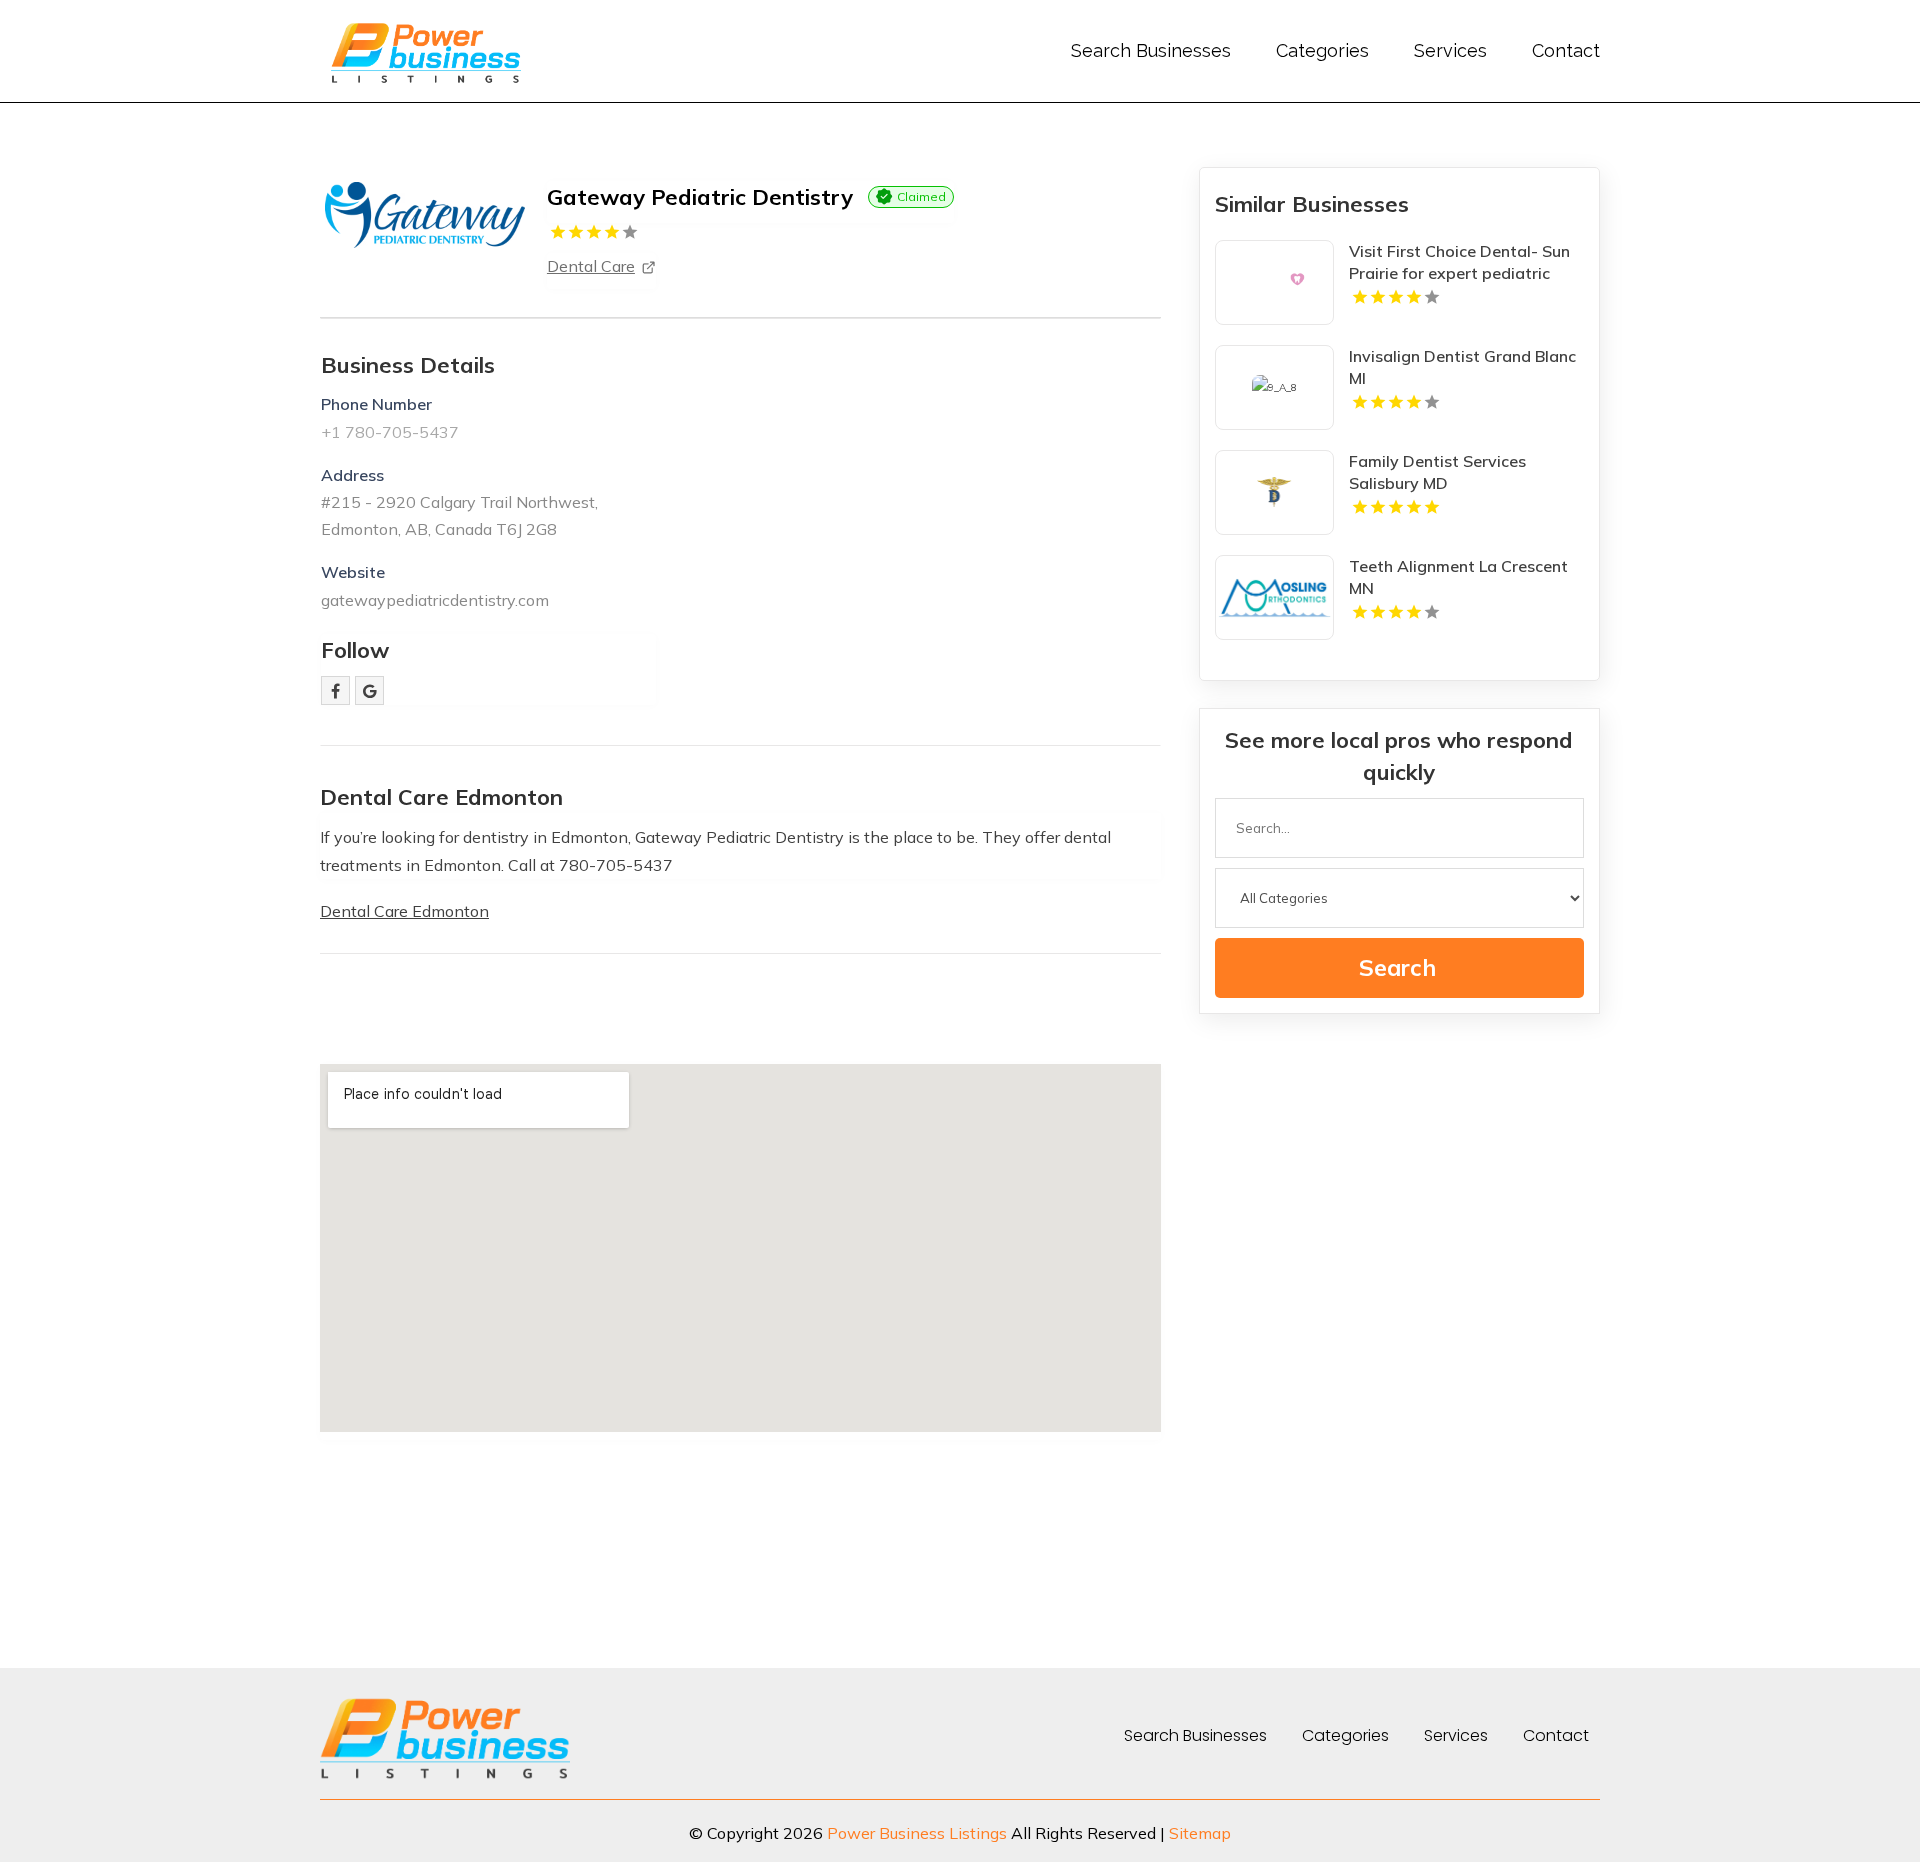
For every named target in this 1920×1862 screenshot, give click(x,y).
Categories (1322, 50)
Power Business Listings (917, 1833)
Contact (1566, 50)
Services (1450, 50)
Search (1397, 967)
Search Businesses (1151, 50)
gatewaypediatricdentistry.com (435, 600)
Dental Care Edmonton (404, 911)
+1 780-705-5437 (390, 432)
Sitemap (1200, 1833)
